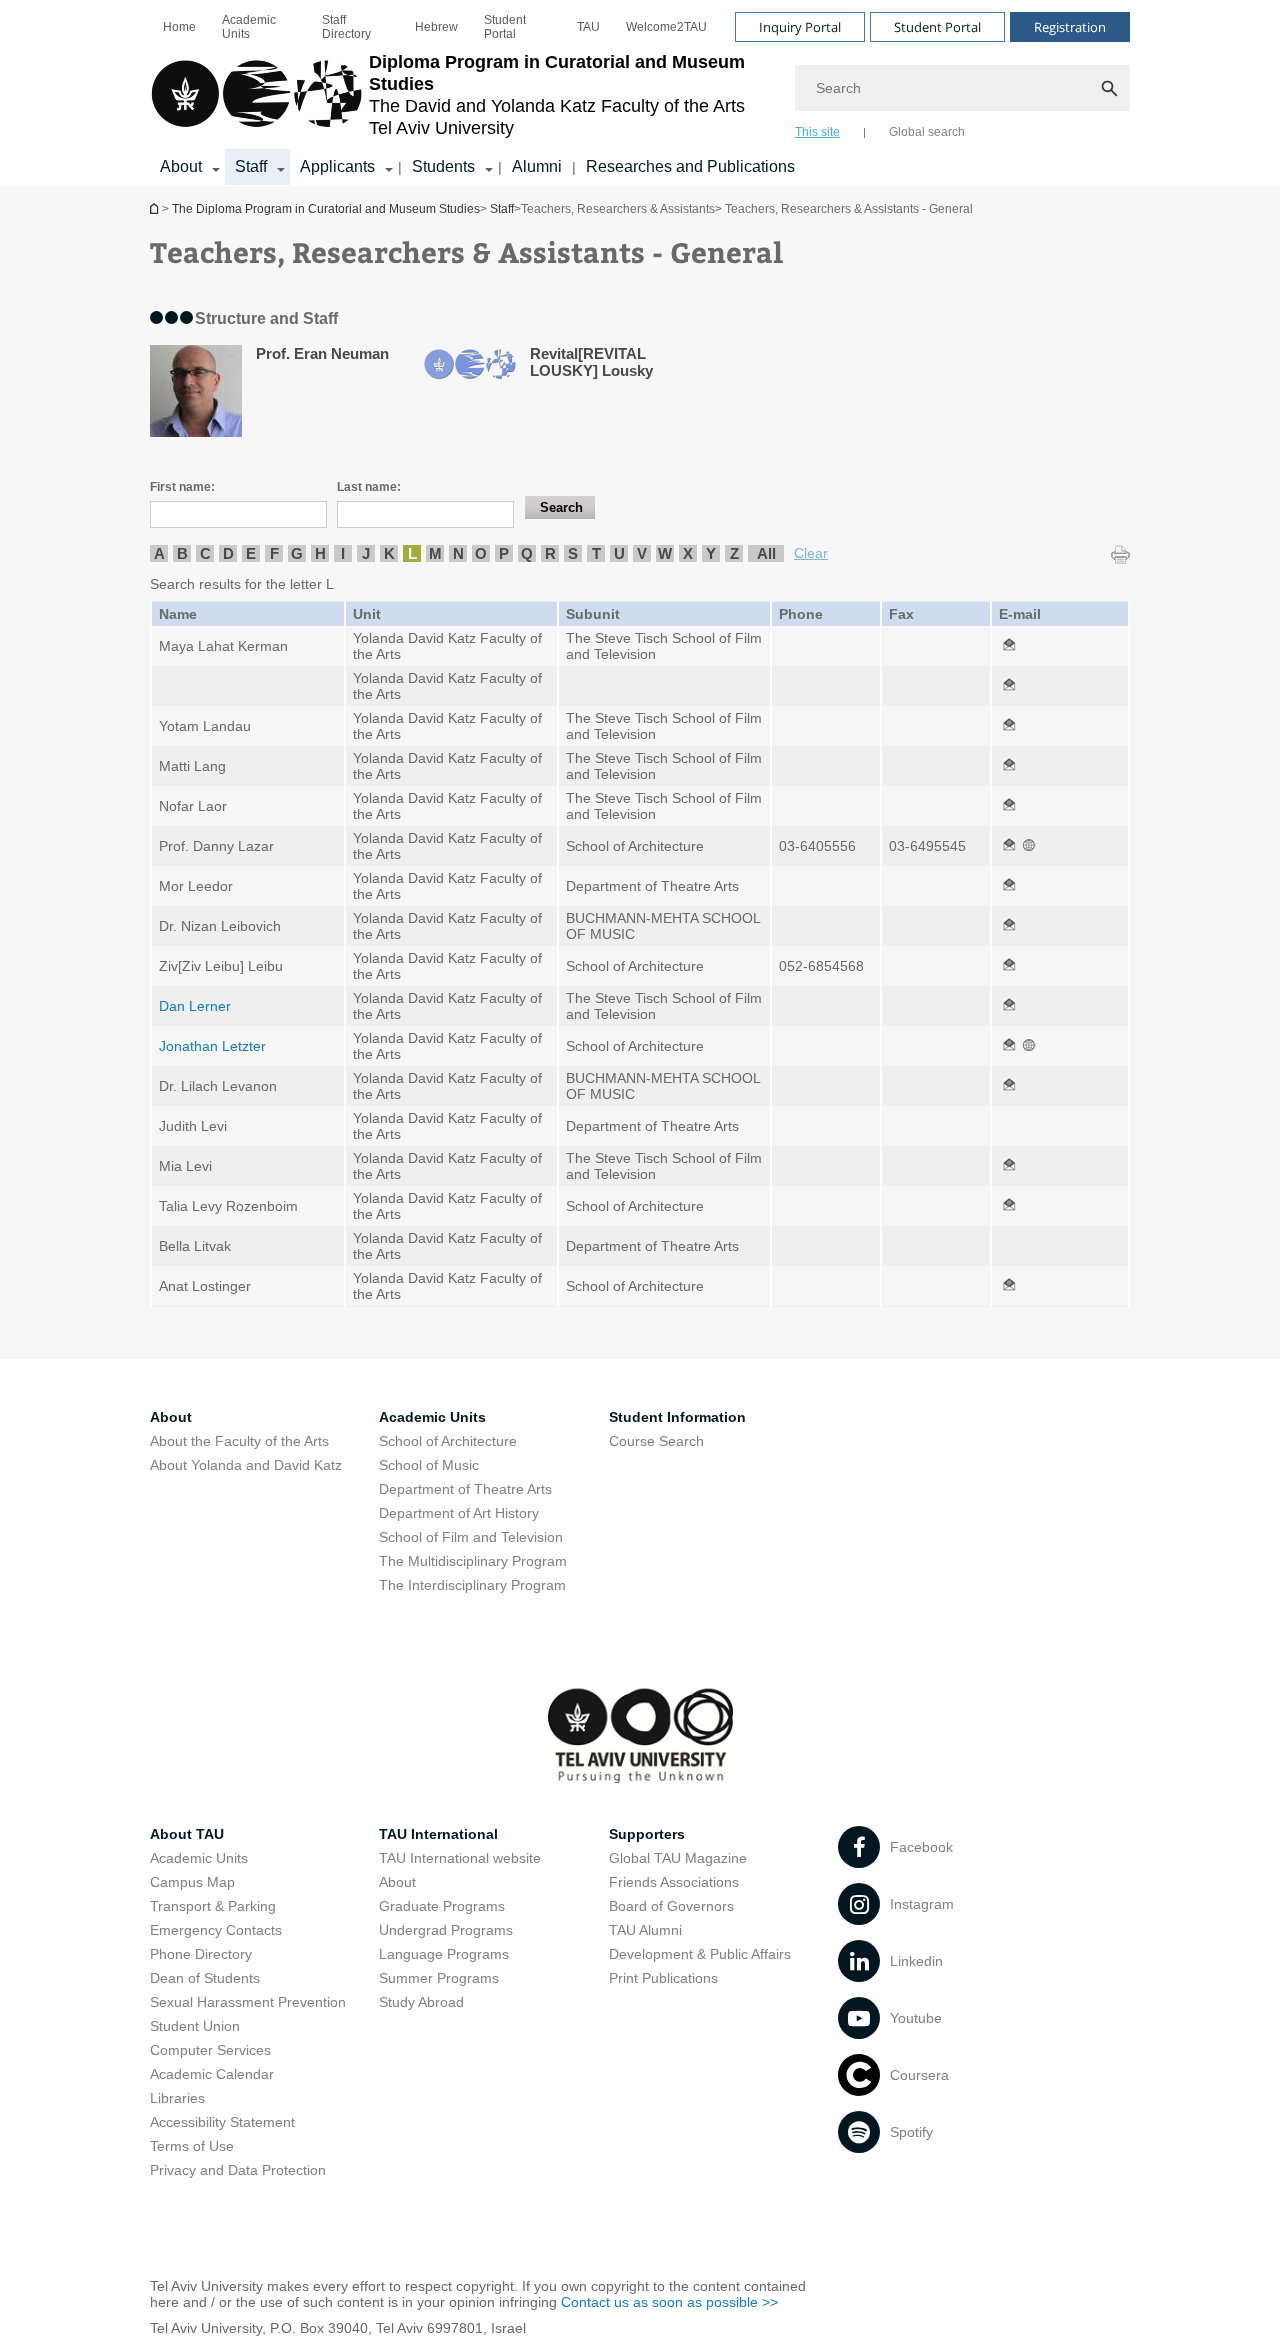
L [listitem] (412, 553)
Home (179, 27)
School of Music (429, 1465)
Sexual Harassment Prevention (248, 2002)
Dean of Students (205, 1978)
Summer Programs (439, 1978)
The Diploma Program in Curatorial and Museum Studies (156, 208)
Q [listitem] (527, 553)
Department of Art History (459, 1513)
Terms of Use (192, 2146)
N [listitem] (458, 553)
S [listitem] (573, 553)
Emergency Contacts (216, 1930)
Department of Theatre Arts (465, 1489)
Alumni (537, 166)
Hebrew (436, 27)
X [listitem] (688, 553)
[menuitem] (179, 27)
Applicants (337, 166)
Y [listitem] (711, 553)
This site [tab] (817, 132)
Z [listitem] (734, 553)
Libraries (177, 2098)
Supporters (647, 1834)
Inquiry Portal (800, 27)
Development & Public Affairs (700, 1954)
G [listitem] (297, 553)
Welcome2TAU (666, 27)
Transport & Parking (213, 1906)
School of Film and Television (471, 1537)
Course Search (656, 1441)
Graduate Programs (442, 1906)
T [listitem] (596, 553)
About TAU (187, 1834)
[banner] (640, 93)
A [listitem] (159, 553)
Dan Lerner (195, 1006)
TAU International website (460, 1858)
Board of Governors (671, 1906)
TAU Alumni (645, 1930)
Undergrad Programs (446, 1930)
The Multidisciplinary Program (473, 1561)
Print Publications (663, 1978)
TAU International (438, 1834)
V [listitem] (642, 553)
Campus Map (192, 1882)
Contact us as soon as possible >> (669, 2302)
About (181, 166)
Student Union (195, 2026)
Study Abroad (421, 2002)
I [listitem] (343, 553)
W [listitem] (665, 553)
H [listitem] (320, 553)
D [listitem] (228, 553)
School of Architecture (448, 1441)
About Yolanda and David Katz (246, 1465)
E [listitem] (251, 553)
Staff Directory (346, 27)
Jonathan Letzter (212, 1046)
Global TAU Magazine (678, 1858)
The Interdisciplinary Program (472, 1585)
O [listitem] (481, 553)
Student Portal (505, 27)
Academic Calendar (212, 2074)
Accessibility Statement (222, 2122)
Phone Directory (201, 1954)
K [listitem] (389, 553)
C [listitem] (205, 553)
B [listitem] (182, 553)
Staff (251, 166)
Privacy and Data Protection (238, 2170)
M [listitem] (435, 553)
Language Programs (444, 1954)
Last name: (369, 487)
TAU (588, 27)
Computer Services (210, 2050)
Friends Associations (674, 1882)
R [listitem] (550, 553)
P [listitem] (504, 553)
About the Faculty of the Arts (239, 1441)
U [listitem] (619, 553)
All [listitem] (766, 553)
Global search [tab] (927, 132)
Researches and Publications (690, 166)
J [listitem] (366, 553)
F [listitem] (274, 553)
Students (443, 166)
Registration (1070, 27)
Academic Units (249, 27)
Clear (811, 553)
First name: (182, 487)
